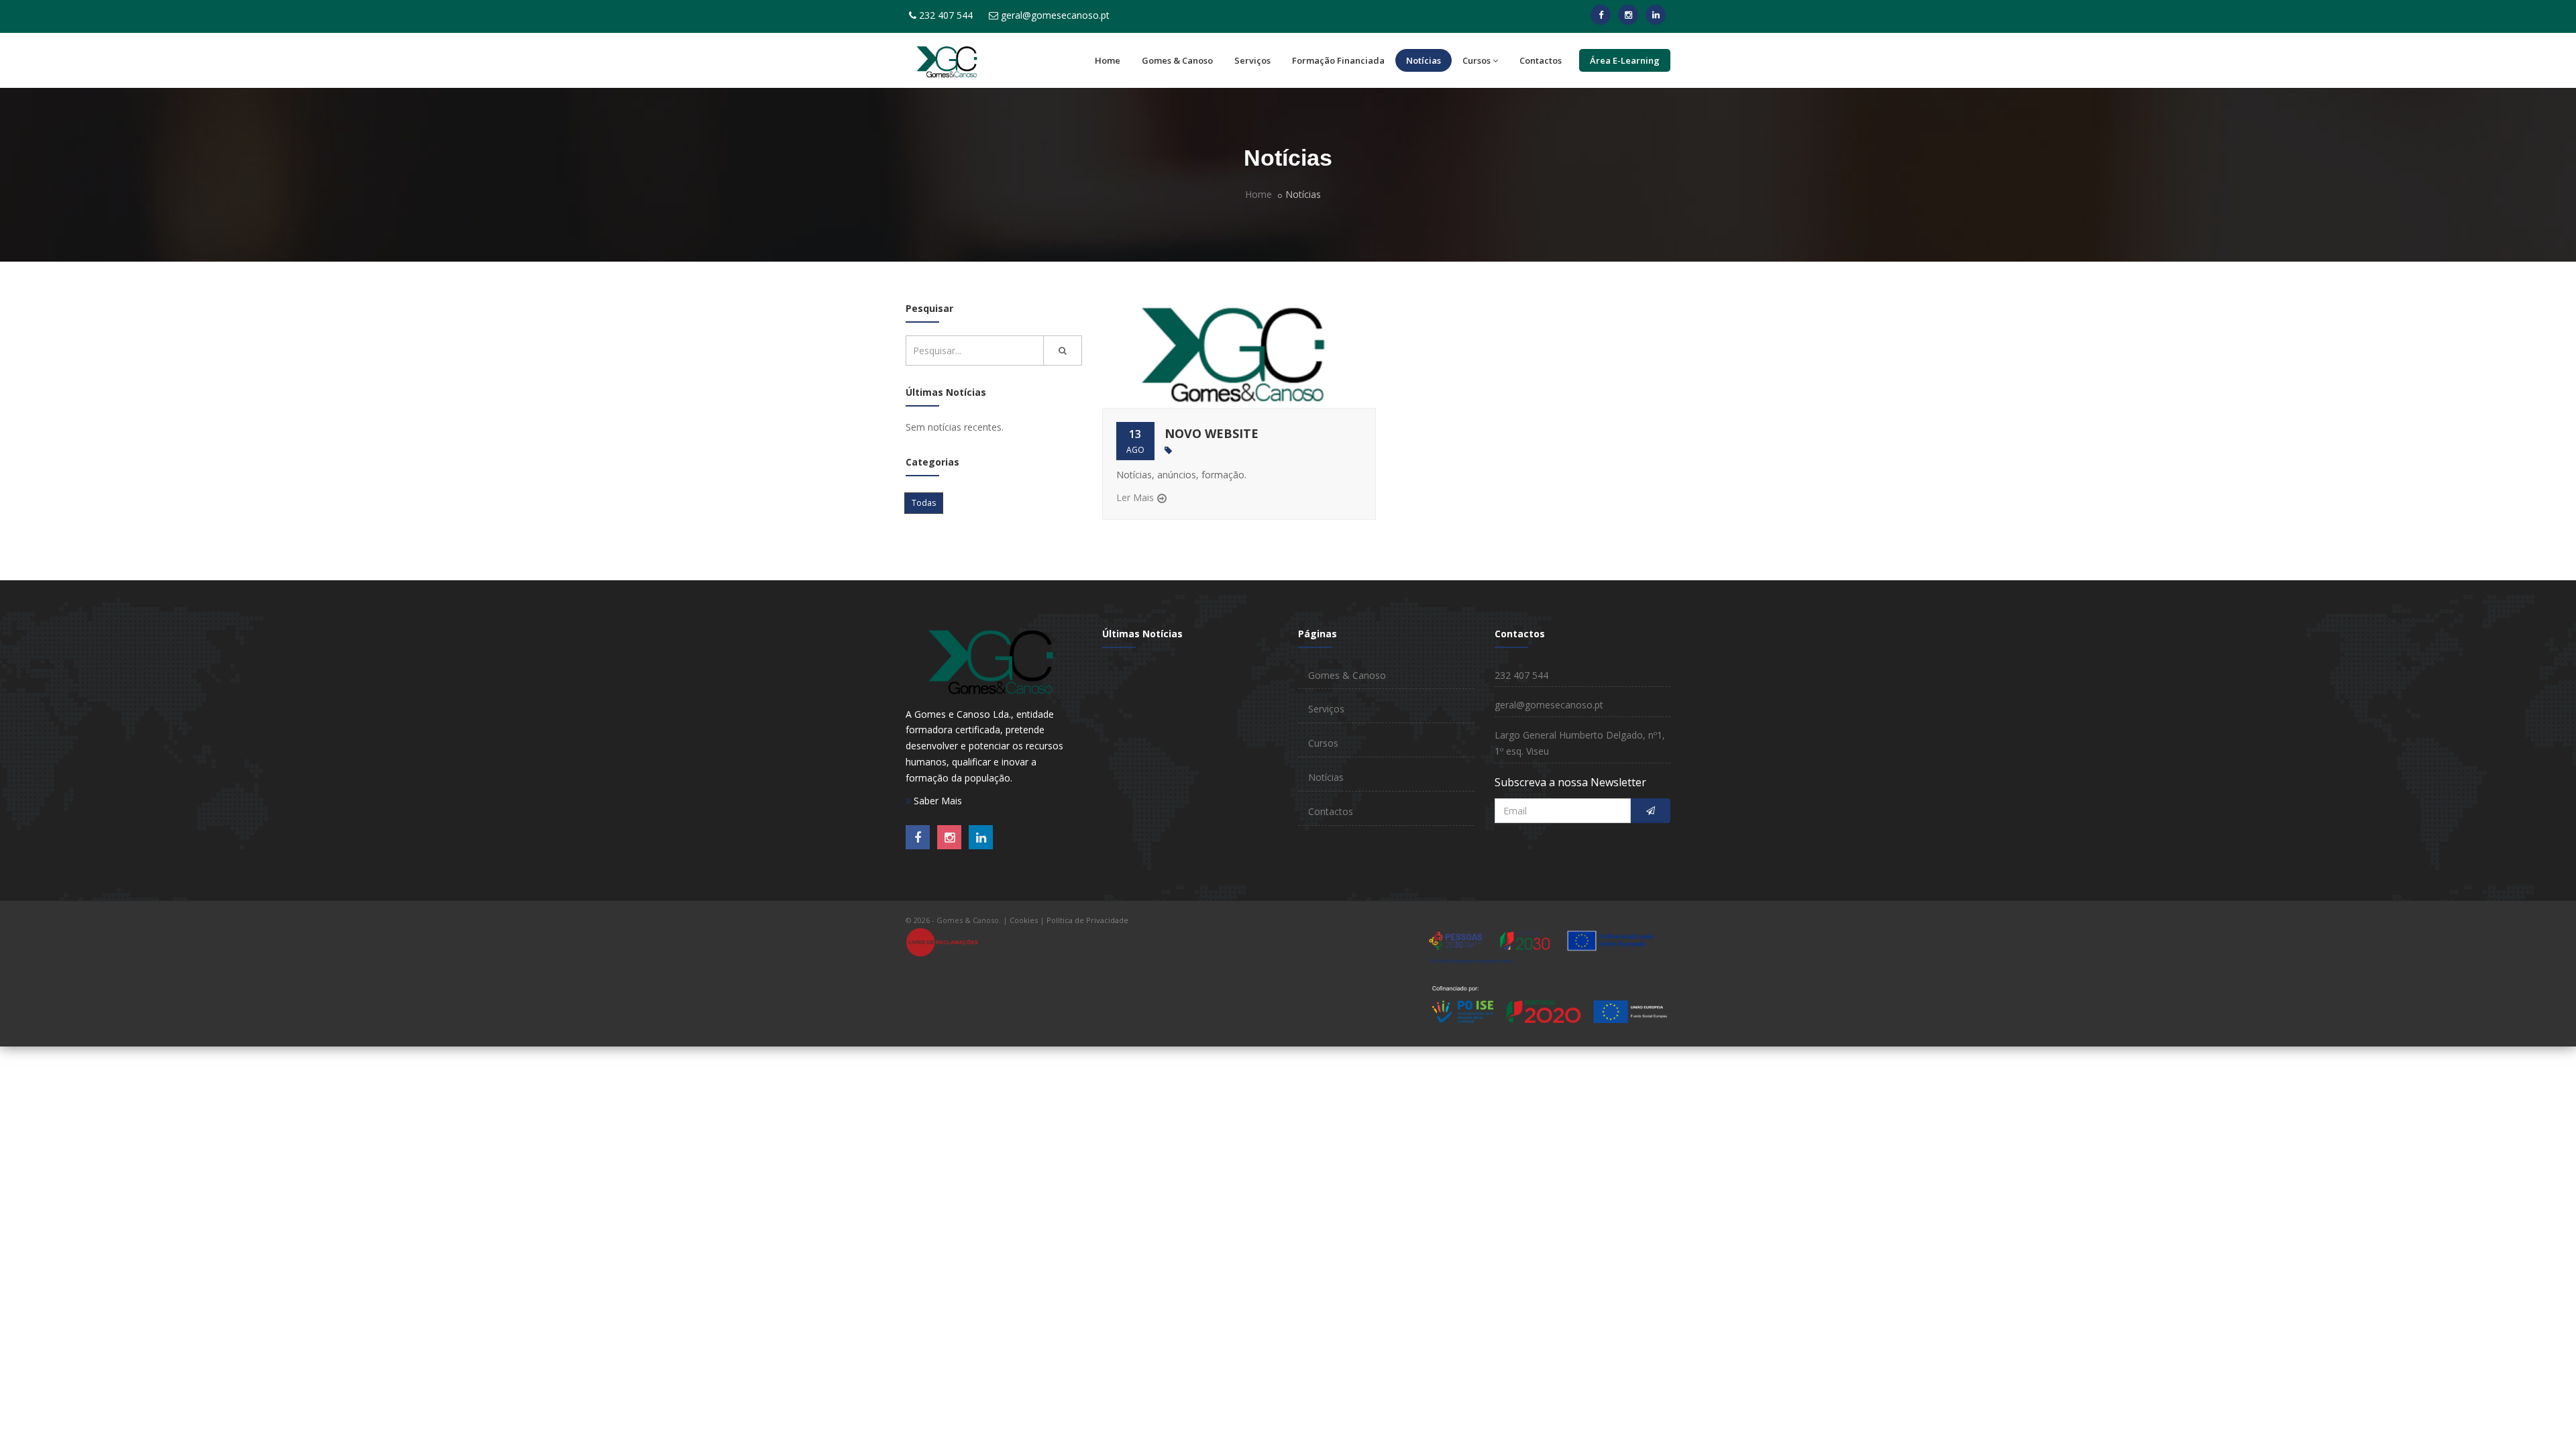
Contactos (1541, 60)
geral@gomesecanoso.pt (1055, 15)
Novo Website (1212, 433)
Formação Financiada (1338, 60)
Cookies (1024, 920)
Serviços (1252, 60)
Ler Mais (1135, 497)
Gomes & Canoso (1177, 60)
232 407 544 (946, 15)
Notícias (1424, 60)
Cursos (1477, 60)
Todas (924, 503)
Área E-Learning (1625, 60)
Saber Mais (936, 801)
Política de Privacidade (1087, 920)
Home (1108, 60)
